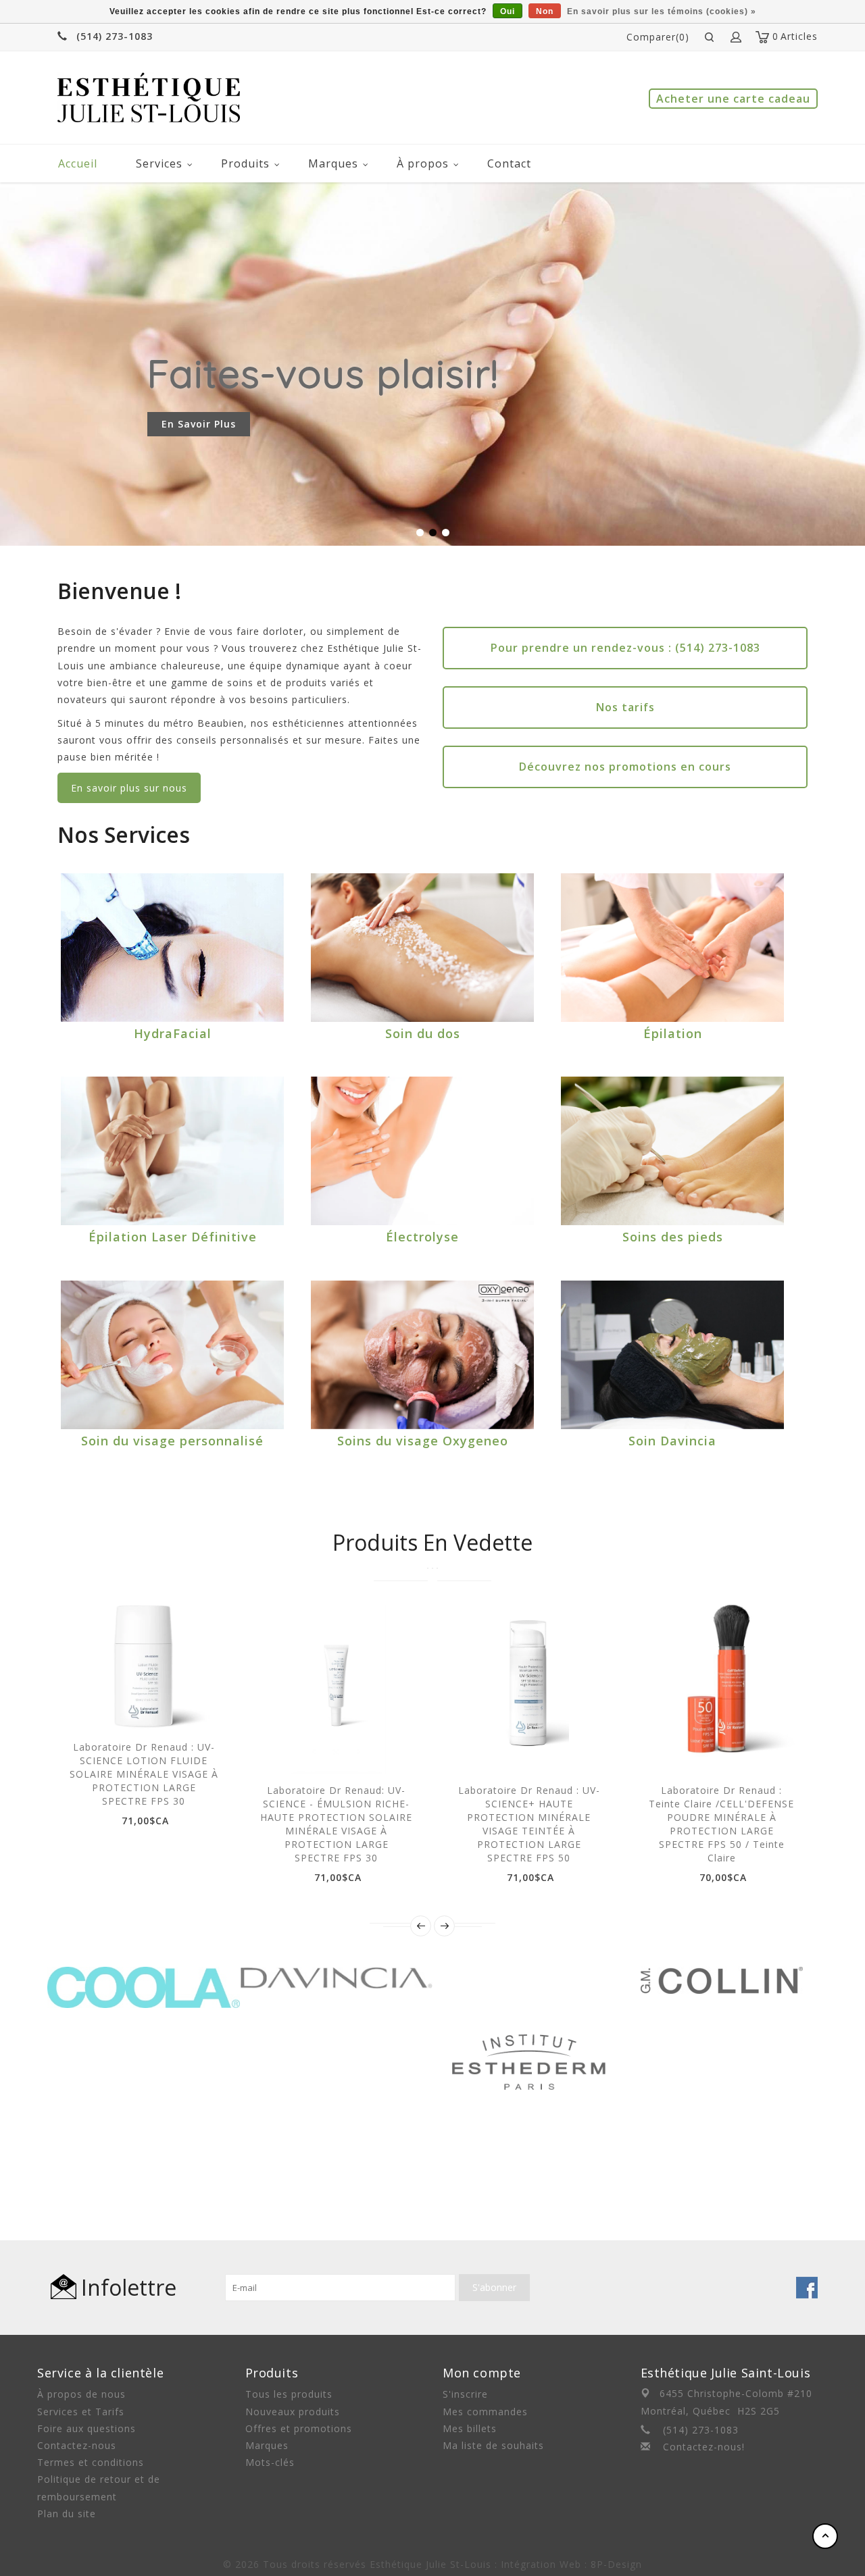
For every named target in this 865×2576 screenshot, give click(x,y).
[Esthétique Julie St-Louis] (149, 98)
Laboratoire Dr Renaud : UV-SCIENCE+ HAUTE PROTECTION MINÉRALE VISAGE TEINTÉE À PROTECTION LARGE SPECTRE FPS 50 (529, 1824)
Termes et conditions (91, 2462)
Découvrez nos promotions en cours (625, 767)
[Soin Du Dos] (422, 948)
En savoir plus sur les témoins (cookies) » (662, 11)
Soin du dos (423, 1033)
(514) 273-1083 (115, 36)
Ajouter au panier (97, 1707)
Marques (333, 163)
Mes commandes (485, 2412)
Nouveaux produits (293, 2412)
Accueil (78, 163)
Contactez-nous (77, 2445)
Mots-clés (270, 2462)
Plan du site (67, 2514)
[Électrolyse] (422, 1151)
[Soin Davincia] (672, 1355)
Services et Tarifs (81, 2412)
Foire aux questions (86, 2428)
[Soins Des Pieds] (672, 1151)
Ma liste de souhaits (493, 2445)
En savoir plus (199, 424)
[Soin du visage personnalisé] (172, 1355)
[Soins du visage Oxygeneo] (422, 1355)
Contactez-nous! (704, 2447)
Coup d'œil (128, 1707)
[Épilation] (672, 948)
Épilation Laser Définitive (173, 1237)
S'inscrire (465, 2394)
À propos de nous (81, 2394)
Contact (509, 163)
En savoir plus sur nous (129, 788)
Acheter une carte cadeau (733, 99)
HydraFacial (173, 1033)
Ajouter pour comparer (189, 1707)
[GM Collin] (722, 1975)
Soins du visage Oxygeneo (423, 1441)
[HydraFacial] (172, 948)
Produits (245, 163)
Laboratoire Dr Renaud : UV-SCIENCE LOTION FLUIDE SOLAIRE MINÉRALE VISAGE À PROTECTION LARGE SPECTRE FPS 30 (144, 1774)
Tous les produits (289, 2394)
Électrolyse (422, 1237)
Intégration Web (541, 2564)
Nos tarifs (625, 707)
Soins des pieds (673, 1237)
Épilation (673, 1033)
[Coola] (144, 1975)
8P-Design (616, 2564)
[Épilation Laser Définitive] (172, 1151)
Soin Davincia (672, 1441)
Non (545, 11)
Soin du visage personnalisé (172, 1441)
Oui (508, 11)
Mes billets (470, 2428)
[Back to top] (825, 2536)
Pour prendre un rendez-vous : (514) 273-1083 (625, 648)
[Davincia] (336, 1975)
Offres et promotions (299, 2428)
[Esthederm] (529, 1975)
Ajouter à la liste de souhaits (158, 1707)
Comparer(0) (658, 37)
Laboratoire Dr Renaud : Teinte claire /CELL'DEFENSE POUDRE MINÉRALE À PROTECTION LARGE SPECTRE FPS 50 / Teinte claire (721, 1824)
